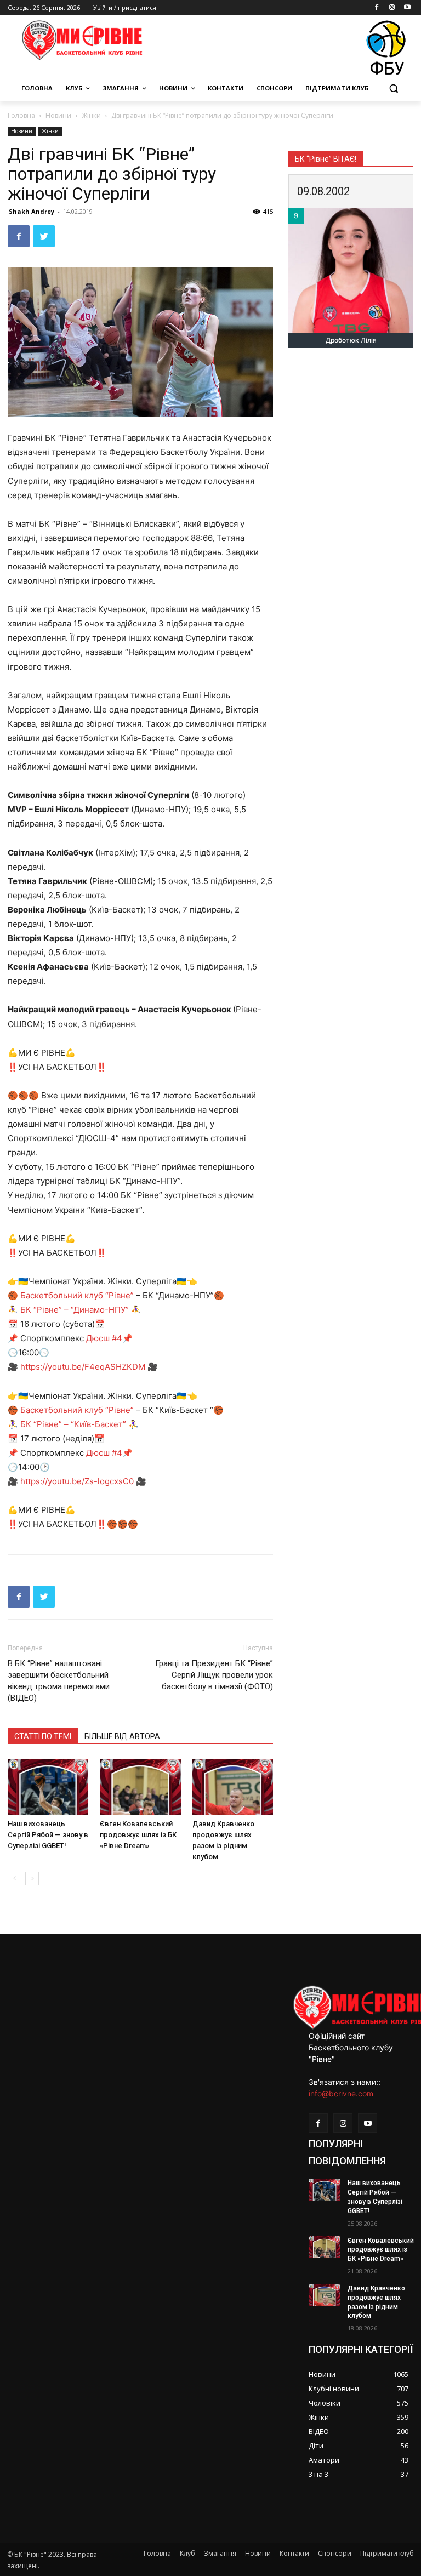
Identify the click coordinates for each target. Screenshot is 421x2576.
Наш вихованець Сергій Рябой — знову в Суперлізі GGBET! (48, 1835)
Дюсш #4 (104, 1338)
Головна (21, 115)
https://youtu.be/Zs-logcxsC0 (77, 1481)
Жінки (91, 115)
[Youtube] (407, 8)
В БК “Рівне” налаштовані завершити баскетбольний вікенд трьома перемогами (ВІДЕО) (59, 1681)
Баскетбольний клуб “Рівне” (77, 1295)
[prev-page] (15, 1879)
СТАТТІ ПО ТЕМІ (43, 1736)
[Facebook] (377, 8)
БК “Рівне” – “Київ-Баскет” (73, 1424)
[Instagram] (392, 8)
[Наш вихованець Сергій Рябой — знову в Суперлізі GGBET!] (48, 1786)
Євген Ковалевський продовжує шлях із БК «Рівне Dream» (138, 1835)
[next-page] (32, 1879)
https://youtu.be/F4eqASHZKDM (83, 1367)
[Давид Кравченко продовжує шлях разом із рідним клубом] (233, 1786)
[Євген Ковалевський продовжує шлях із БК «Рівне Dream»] (140, 1786)
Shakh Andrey (32, 211)
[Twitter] (44, 236)
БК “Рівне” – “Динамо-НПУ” (75, 1310)
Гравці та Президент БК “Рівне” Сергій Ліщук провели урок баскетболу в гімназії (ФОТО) (214, 1675)
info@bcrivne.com (341, 2093)
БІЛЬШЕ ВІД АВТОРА (122, 1736)
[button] (393, 89)
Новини (58, 115)
